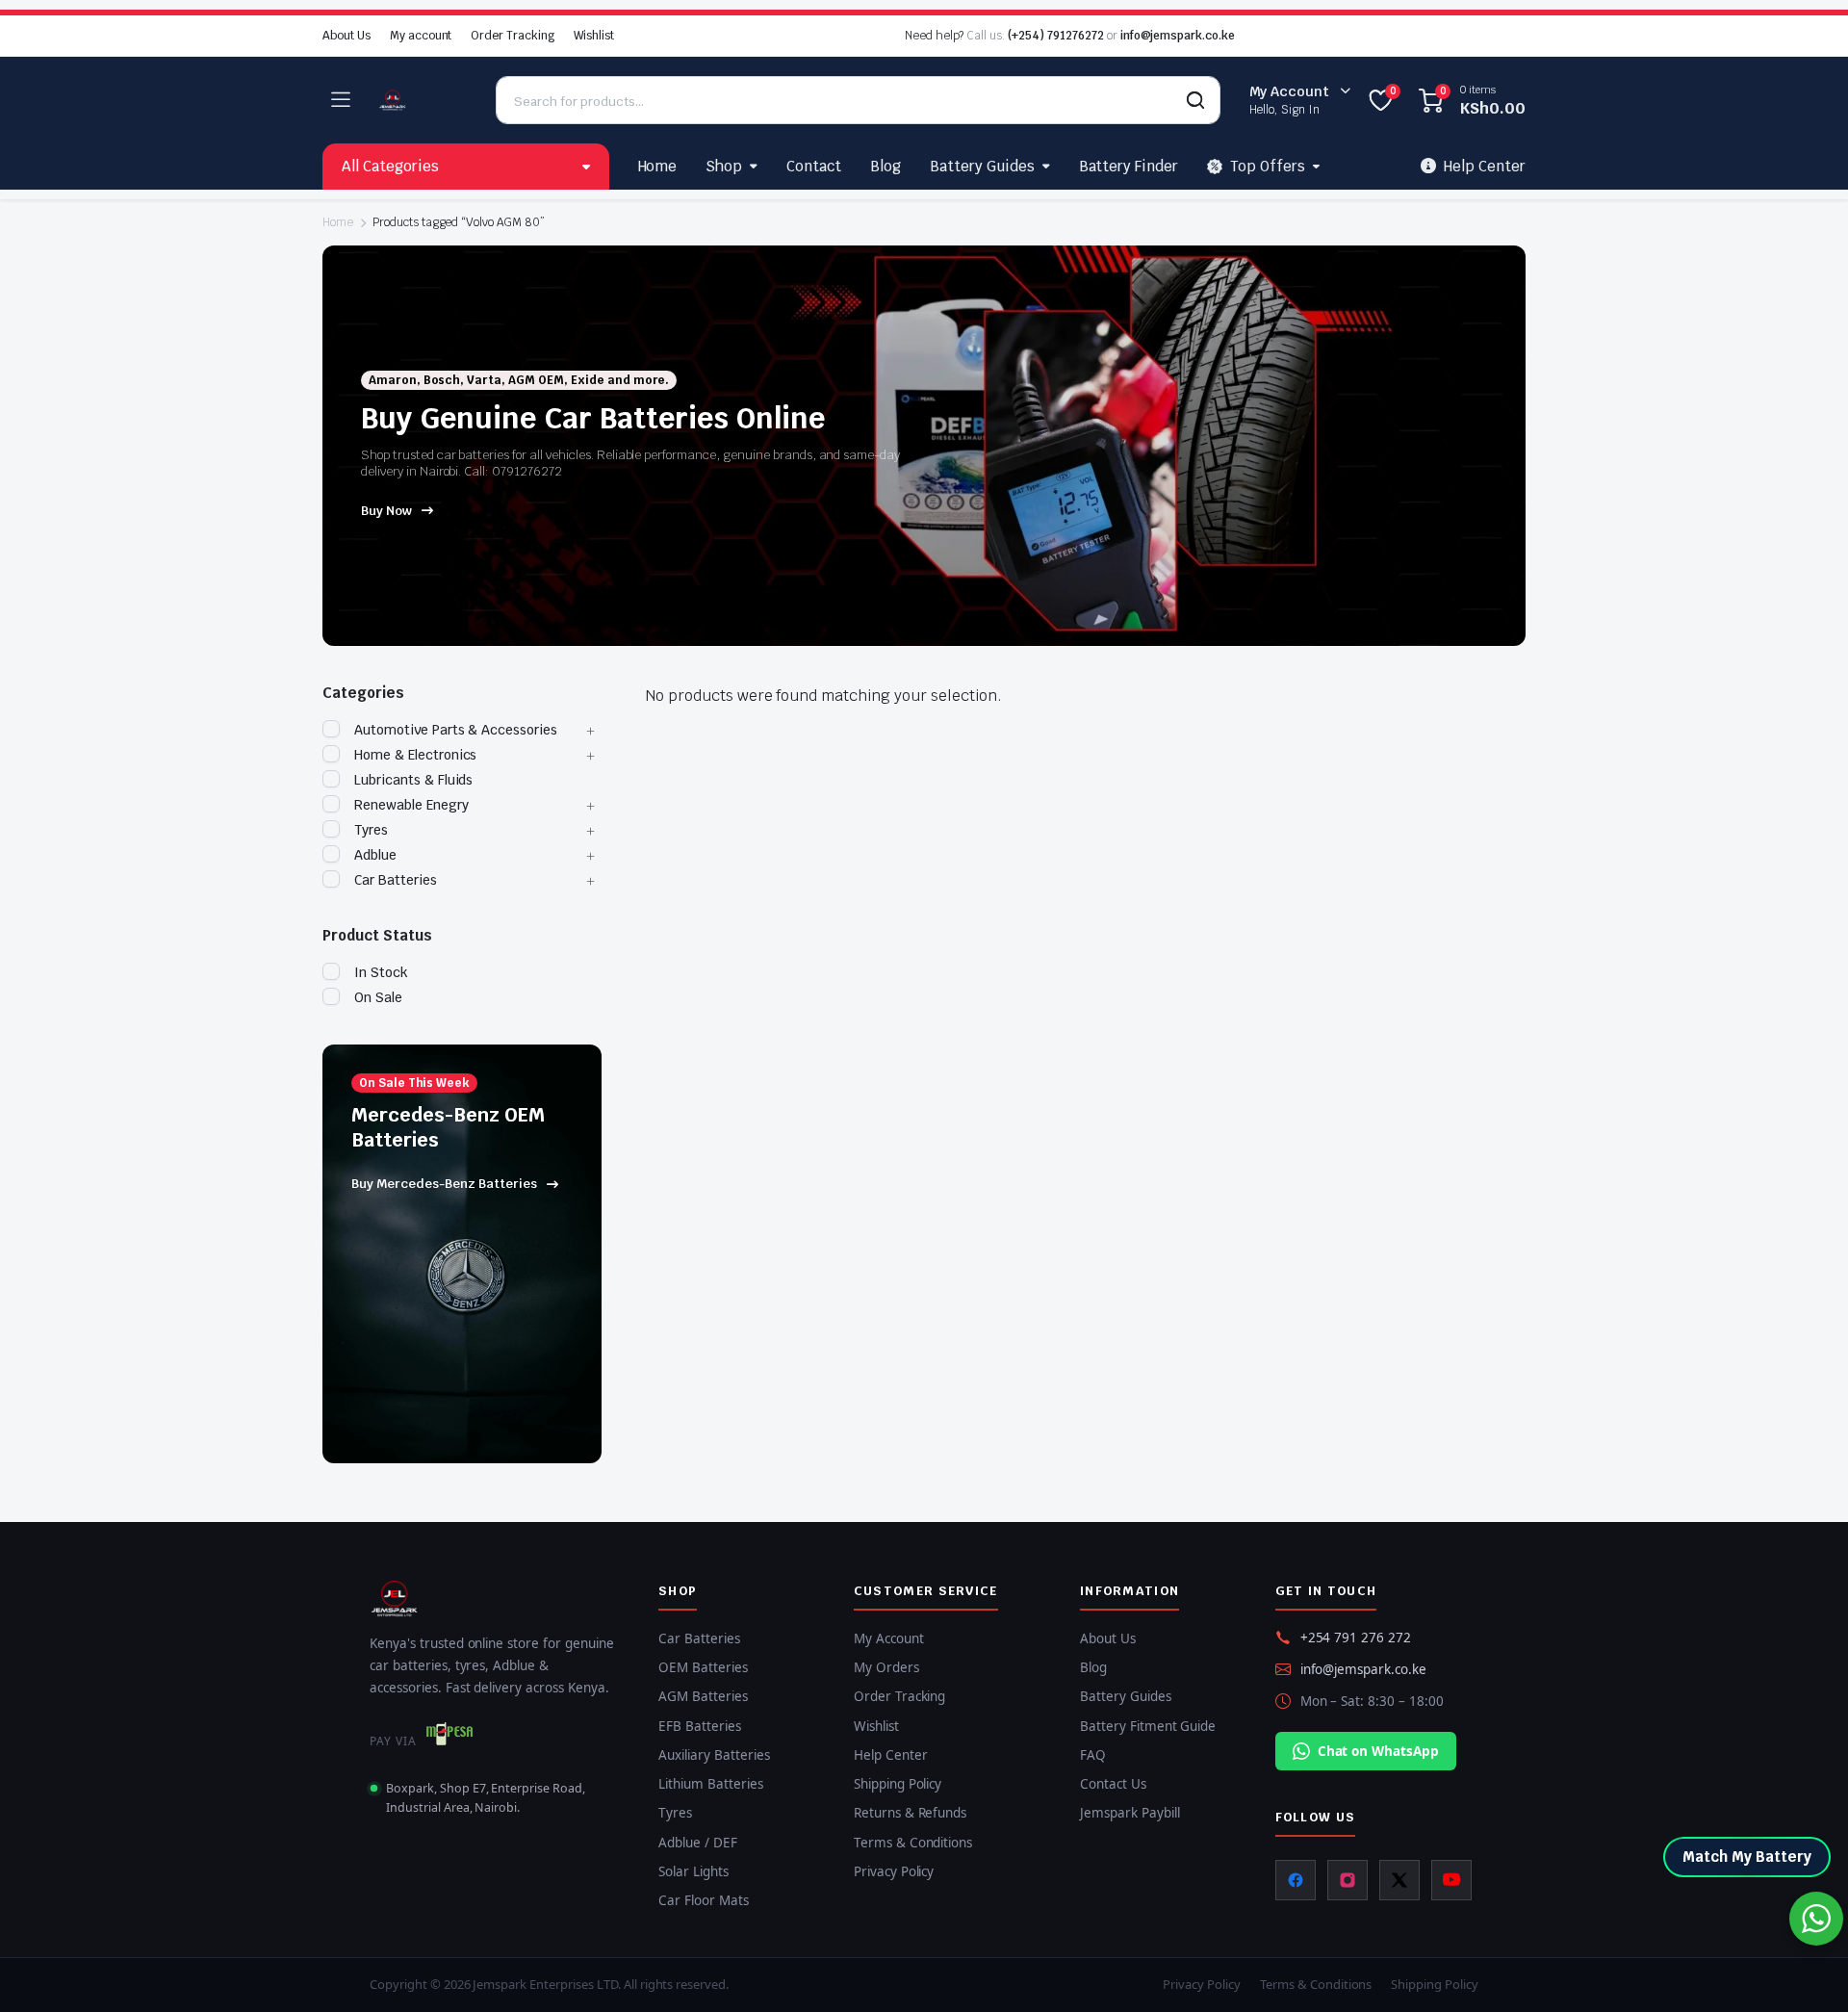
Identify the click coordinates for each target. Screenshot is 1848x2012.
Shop (724, 166)
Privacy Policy (894, 1871)
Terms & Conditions (913, 1843)
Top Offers (1268, 166)
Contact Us (1113, 1784)
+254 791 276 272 (1356, 1638)
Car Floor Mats (704, 1900)
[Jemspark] (423, 100)
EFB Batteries (700, 1726)
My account (421, 36)
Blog (885, 166)
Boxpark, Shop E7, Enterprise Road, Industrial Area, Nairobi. (486, 1797)
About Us (346, 36)
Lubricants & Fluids (413, 780)
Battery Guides (982, 166)
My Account (889, 1638)
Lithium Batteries (711, 1784)
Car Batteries (396, 880)
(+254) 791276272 (1056, 36)
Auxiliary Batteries (714, 1755)
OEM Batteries (703, 1667)
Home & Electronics (415, 755)
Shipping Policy (898, 1784)
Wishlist (594, 36)
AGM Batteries (703, 1696)
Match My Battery (1747, 1857)
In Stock (381, 972)
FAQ (1093, 1755)
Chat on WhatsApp (1379, 1751)
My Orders (886, 1667)
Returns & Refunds (911, 1813)
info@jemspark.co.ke (1178, 36)
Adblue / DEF (698, 1843)
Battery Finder (1129, 166)
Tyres (371, 830)
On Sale (378, 997)
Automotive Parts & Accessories (456, 730)
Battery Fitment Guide (1148, 1726)
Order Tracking (513, 36)
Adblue (375, 855)
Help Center (891, 1755)
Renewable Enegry (411, 805)
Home (658, 166)
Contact (814, 166)
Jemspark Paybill (1130, 1813)
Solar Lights (693, 1871)
